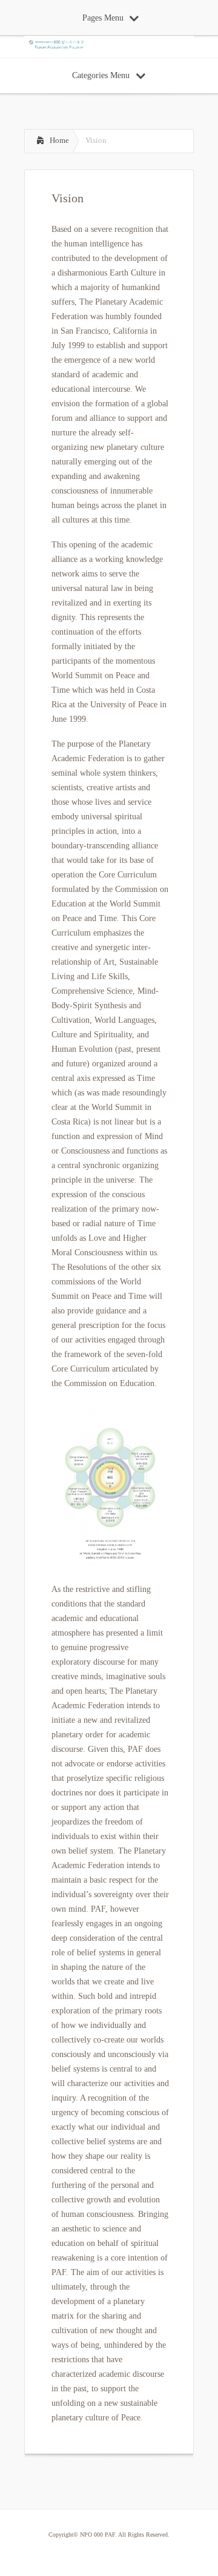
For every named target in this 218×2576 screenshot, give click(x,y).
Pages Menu (103, 18)
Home (59, 140)
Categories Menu (101, 75)
